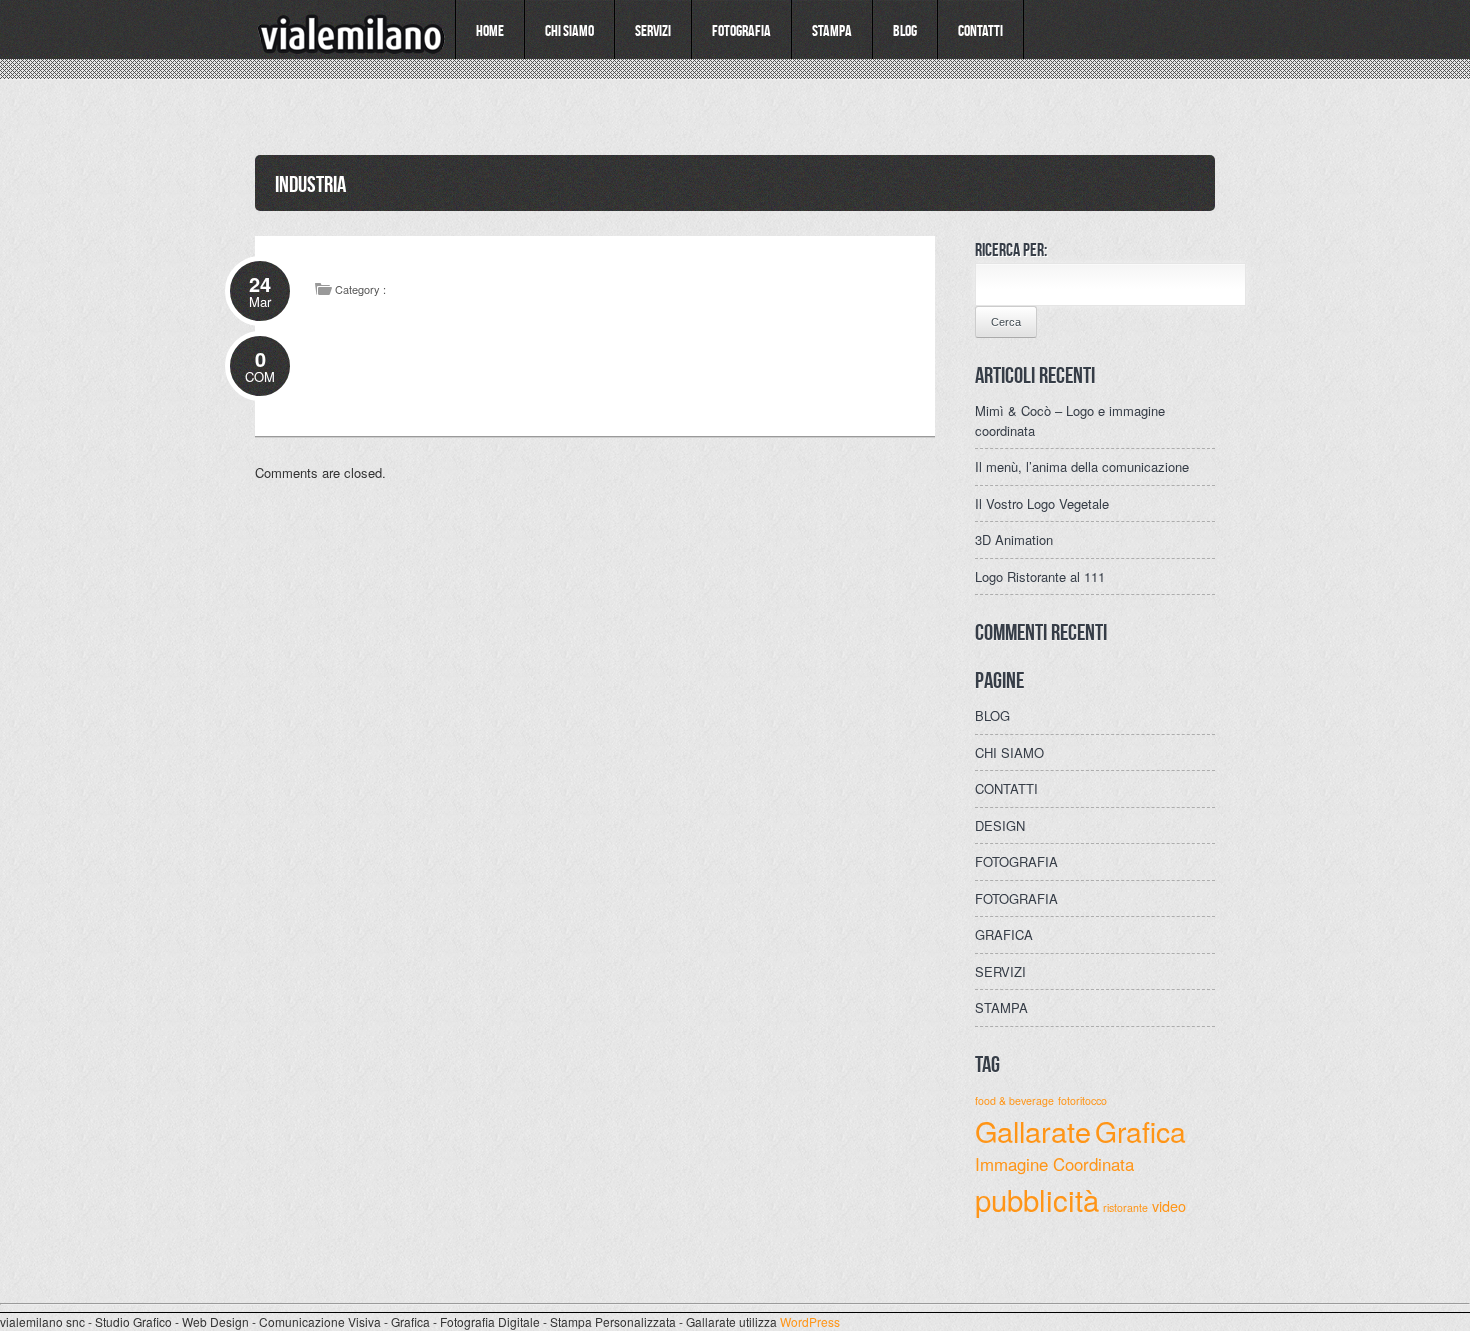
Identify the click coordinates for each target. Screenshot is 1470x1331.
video (1169, 1205)
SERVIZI (1000, 971)
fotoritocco (1082, 1100)
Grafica (1140, 1131)
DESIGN (1000, 825)
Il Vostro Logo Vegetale (1042, 503)
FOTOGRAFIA (1016, 861)
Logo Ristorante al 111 (1040, 576)
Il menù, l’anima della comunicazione (1082, 466)
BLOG (992, 715)
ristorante (1125, 1207)
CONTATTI (1006, 788)
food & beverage (1014, 1100)
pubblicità (1037, 1199)
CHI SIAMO (1009, 752)
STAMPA (1001, 1007)
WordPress (810, 1321)
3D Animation (1014, 539)
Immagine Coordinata (1054, 1164)
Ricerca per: (1011, 249)
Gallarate (1033, 1130)
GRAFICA (1004, 934)
